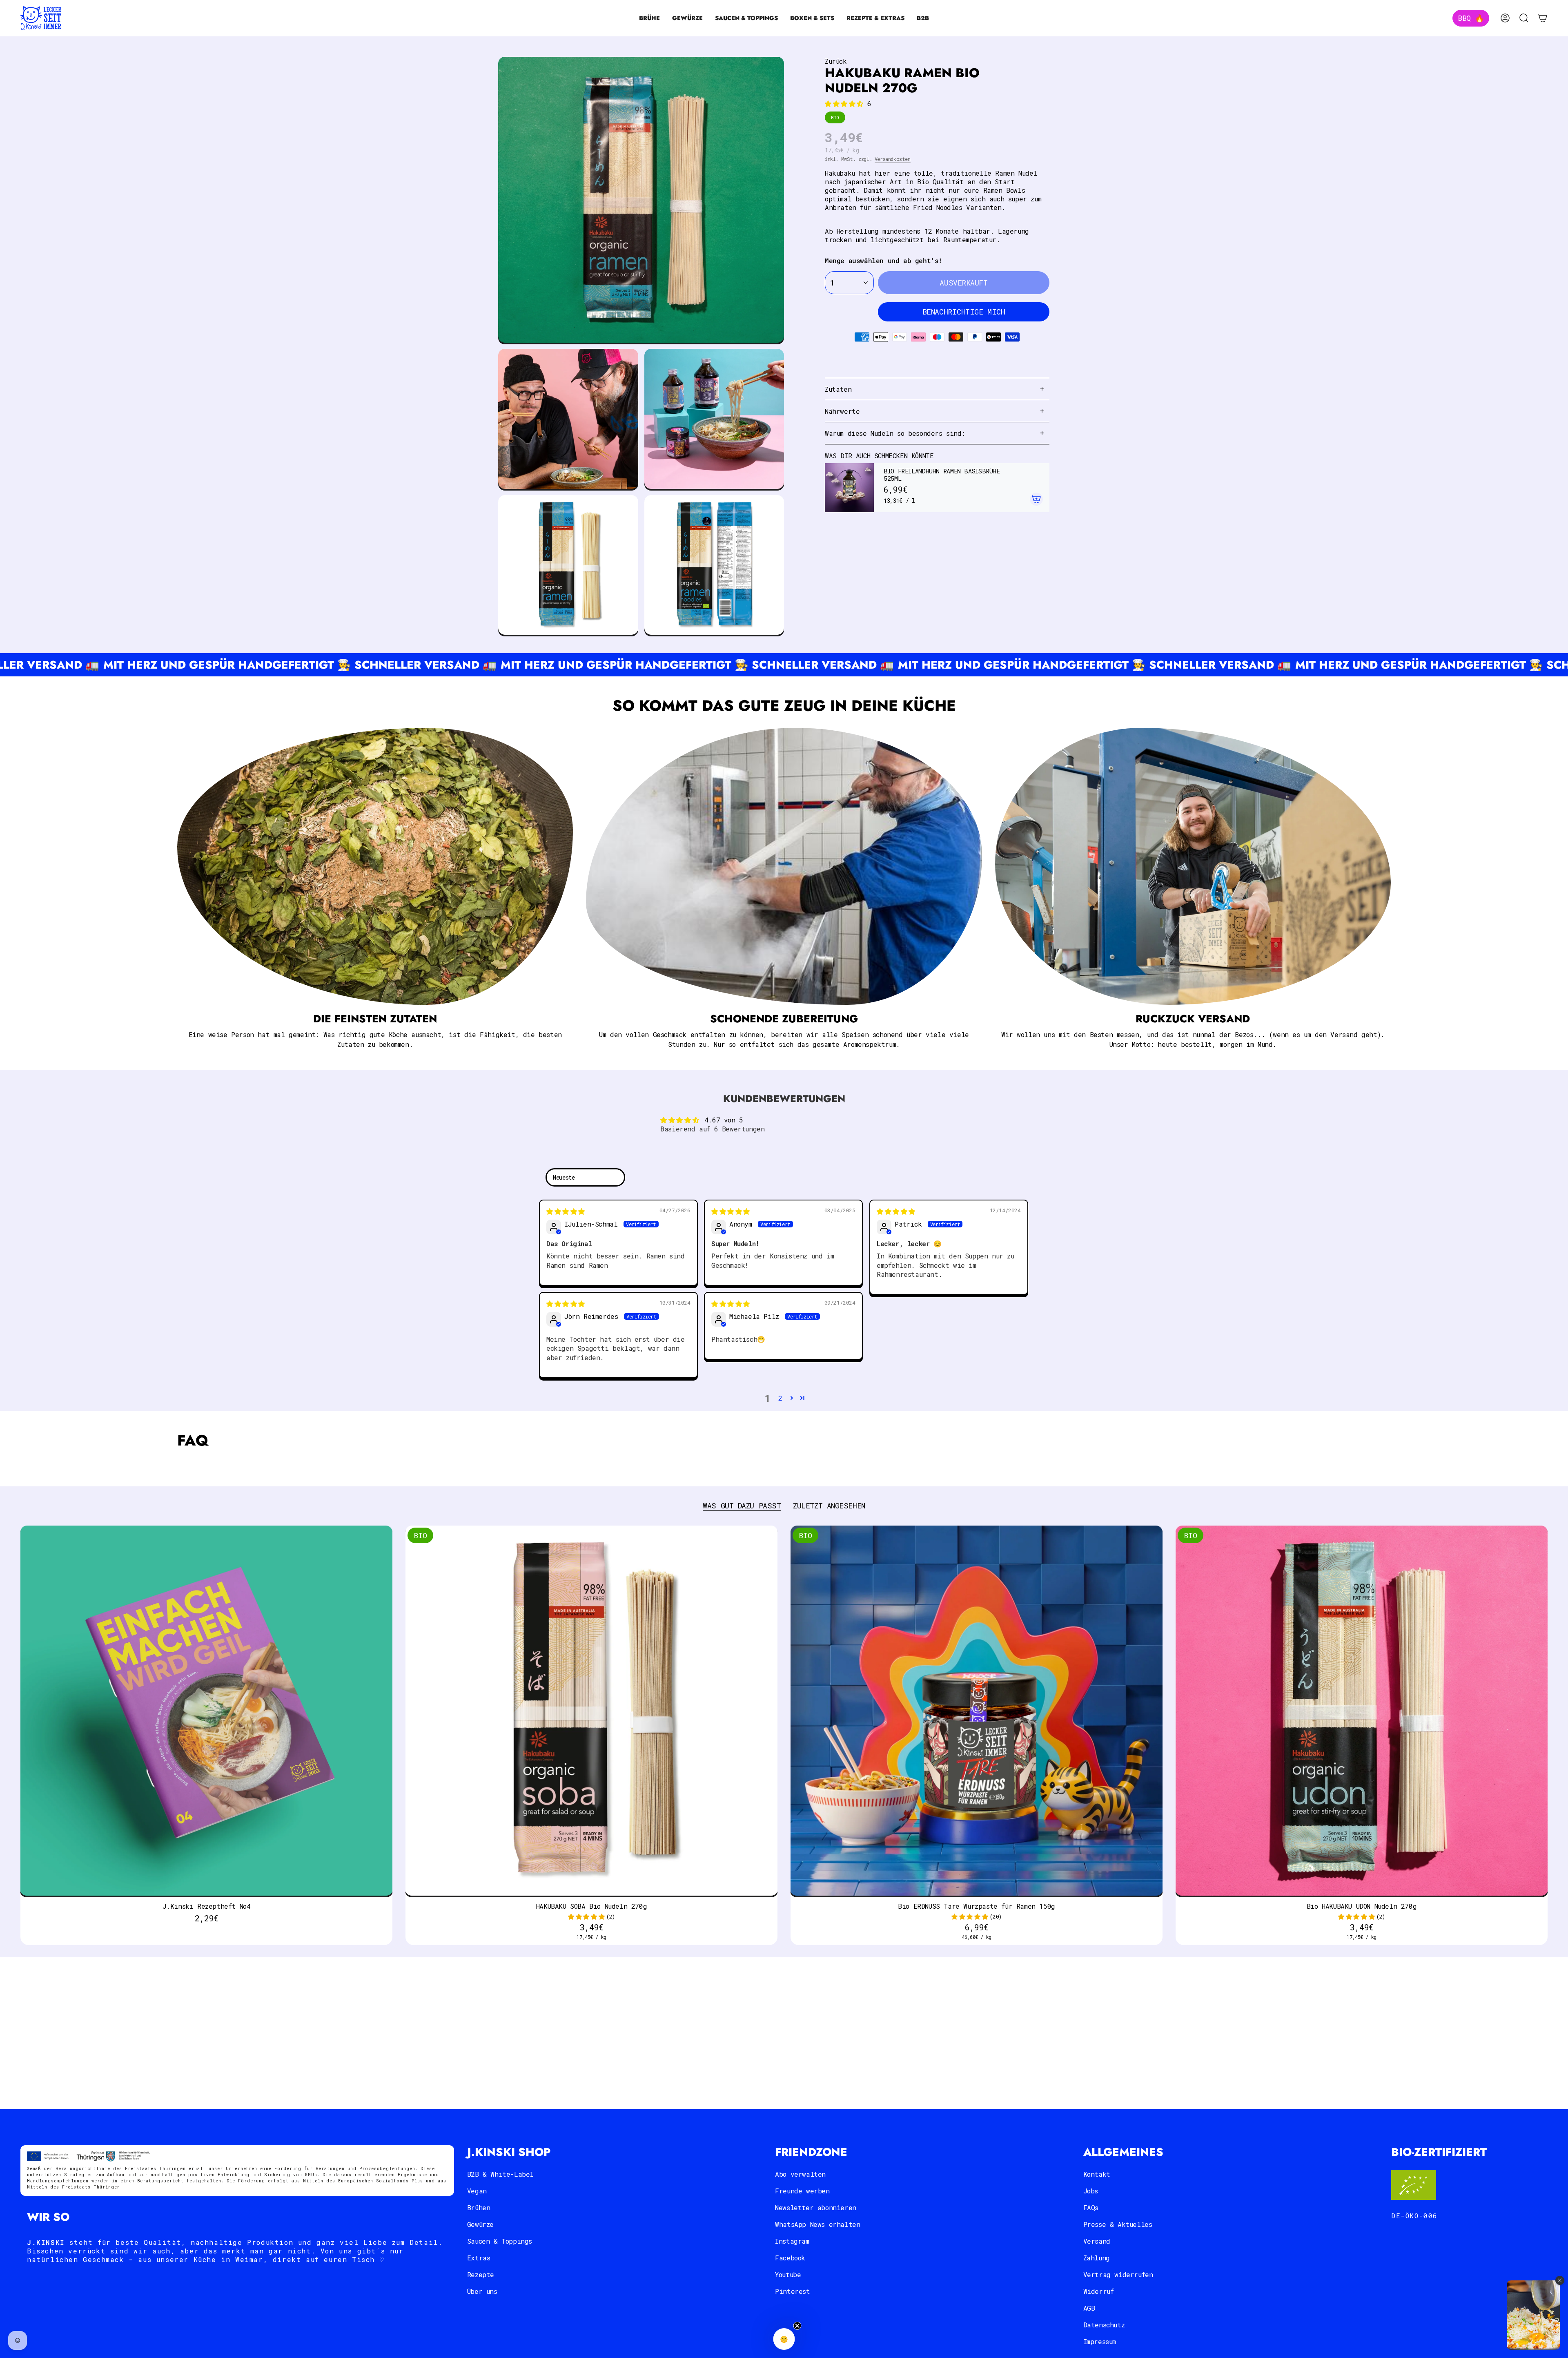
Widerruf (1099, 2291)
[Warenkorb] (1543, 18)
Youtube (788, 2274)
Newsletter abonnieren (816, 2207)
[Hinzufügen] (1036, 499)
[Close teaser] (797, 2326)
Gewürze (480, 2224)
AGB (1089, 2308)
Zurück (836, 61)
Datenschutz (1104, 2325)
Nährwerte (842, 411)
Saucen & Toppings (500, 2241)
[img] (566, 1211)
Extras (479, 2258)
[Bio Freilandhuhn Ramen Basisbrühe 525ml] (849, 488)
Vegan (477, 2191)
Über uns (482, 2291)
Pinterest (792, 2291)
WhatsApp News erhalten (817, 2224)
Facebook (790, 2258)
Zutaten (838, 389)
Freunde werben (802, 2191)
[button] (649, 18)
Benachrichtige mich (964, 312)
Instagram (792, 2241)
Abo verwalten (800, 2174)
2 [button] (780, 1398)
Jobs (1091, 2191)
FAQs (1091, 2207)
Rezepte (481, 2274)
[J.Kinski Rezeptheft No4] (206, 1712)
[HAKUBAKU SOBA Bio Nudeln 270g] (591, 1712)
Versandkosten (893, 159)
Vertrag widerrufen (1118, 2274)
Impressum (1100, 2341)
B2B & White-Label (500, 2174)
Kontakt (1097, 2174)
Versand (1097, 2241)
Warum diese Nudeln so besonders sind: (895, 433)
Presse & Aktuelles (1118, 2224)
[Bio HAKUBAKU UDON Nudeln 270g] (1362, 1712)
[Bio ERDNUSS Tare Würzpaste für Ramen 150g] (977, 1712)
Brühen (479, 2207)
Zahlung (1097, 2258)
